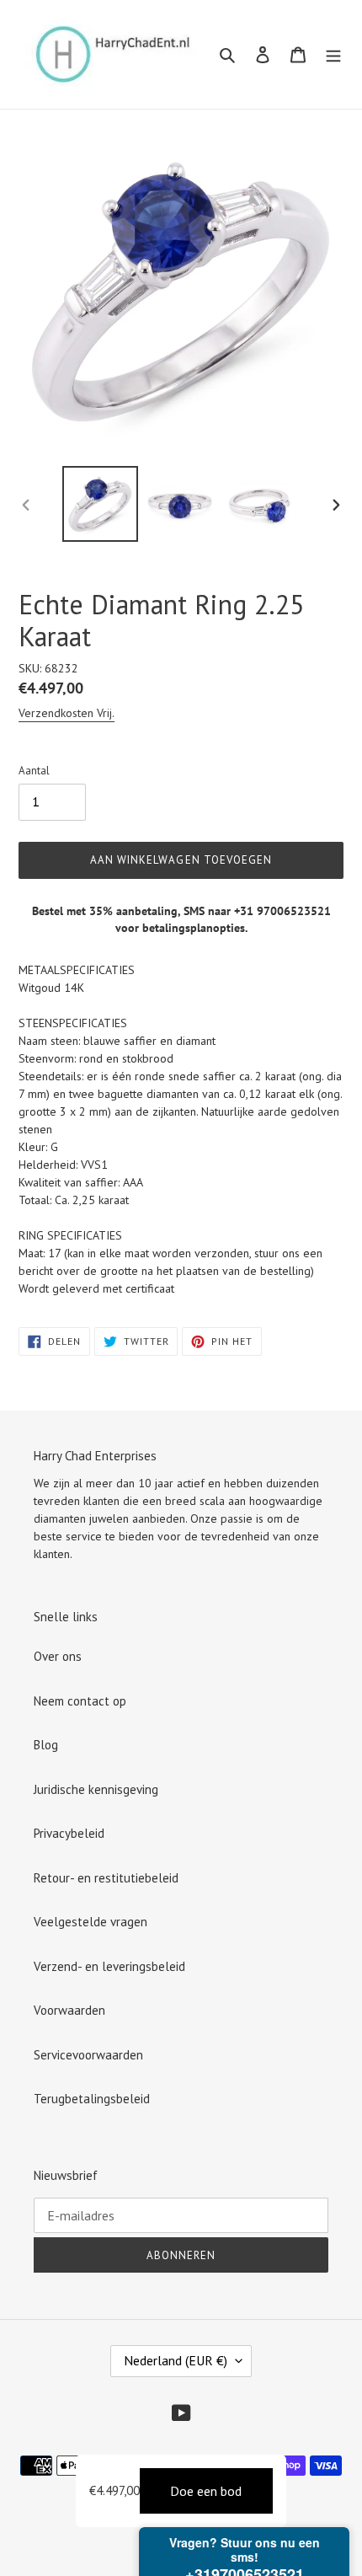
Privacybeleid (69, 1833)
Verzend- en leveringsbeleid (109, 1966)
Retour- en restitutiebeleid (106, 1878)
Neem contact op (80, 1701)
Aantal (34, 771)
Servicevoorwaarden (88, 2055)
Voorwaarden (69, 2010)
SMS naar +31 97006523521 (257, 911)
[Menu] (333, 54)
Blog (46, 1745)
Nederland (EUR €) (176, 2360)
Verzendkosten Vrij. (67, 713)
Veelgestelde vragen (90, 1922)
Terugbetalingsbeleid (92, 2099)
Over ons (58, 1656)
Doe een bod (206, 2491)
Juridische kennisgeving (96, 1789)
